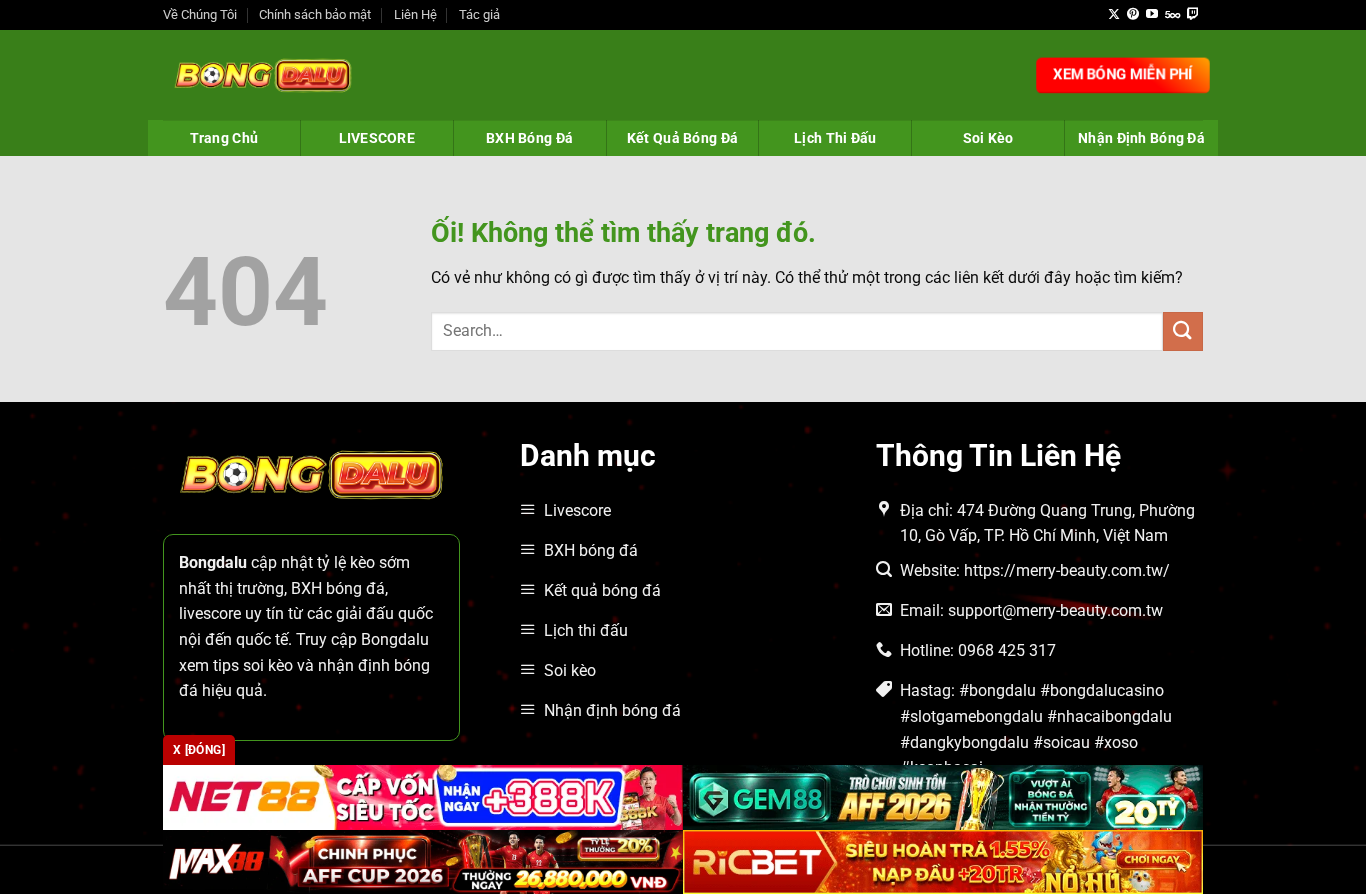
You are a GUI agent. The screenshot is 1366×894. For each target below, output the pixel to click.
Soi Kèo (988, 138)
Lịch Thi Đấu (835, 138)
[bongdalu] (263, 75)
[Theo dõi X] (1114, 15)
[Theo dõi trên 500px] (1172, 15)
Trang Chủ (224, 138)
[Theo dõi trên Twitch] (1193, 15)
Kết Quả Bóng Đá (682, 138)
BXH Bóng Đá (529, 138)
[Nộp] (1183, 331)
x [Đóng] (199, 750)
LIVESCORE (377, 138)
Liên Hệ (415, 14)
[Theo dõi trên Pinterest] (1133, 15)
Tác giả (479, 14)
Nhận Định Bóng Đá (1141, 138)
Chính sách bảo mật (315, 14)
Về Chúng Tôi (200, 14)
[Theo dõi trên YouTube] (1152, 15)
